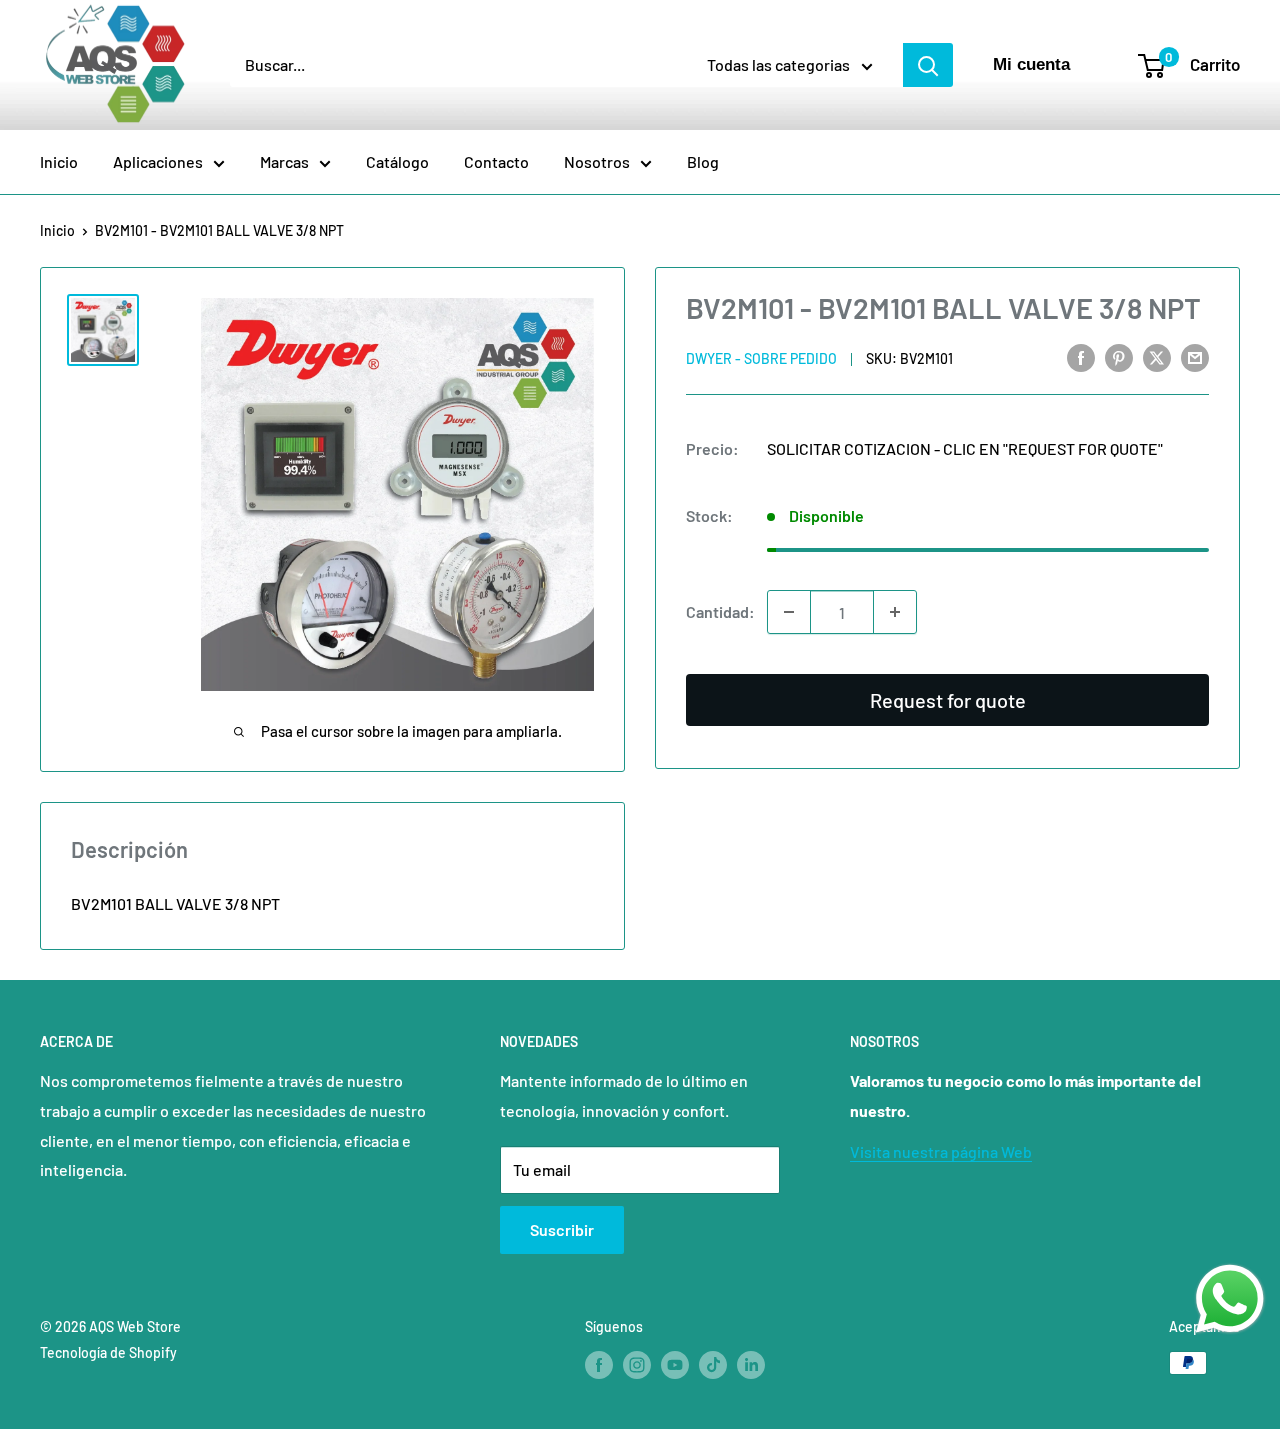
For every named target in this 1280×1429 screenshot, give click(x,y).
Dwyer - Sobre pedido (761, 358)
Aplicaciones (158, 161)
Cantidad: (720, 611)
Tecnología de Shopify (108, 1352)
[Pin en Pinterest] (1119, 356)
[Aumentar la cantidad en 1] (895, 612)
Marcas (284, 161)
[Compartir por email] (1195, 356)
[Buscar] (928, 65)
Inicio (59, 161)
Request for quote (948, 700)
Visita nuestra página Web (941, 1151)
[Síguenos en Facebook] (599, 1365)
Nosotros (597, 161)
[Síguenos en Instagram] (637, 1365)
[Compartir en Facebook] (1081, 356)
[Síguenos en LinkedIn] (751, 1365)
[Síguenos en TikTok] (713, 1365)
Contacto (496, 161)
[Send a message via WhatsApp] (1230, 1299)
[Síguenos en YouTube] (675, 1365)
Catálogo (397, 161)
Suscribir (562, 1229)
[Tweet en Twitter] (1157, 356)
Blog (703, 161)
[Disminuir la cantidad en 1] (789, 612)
